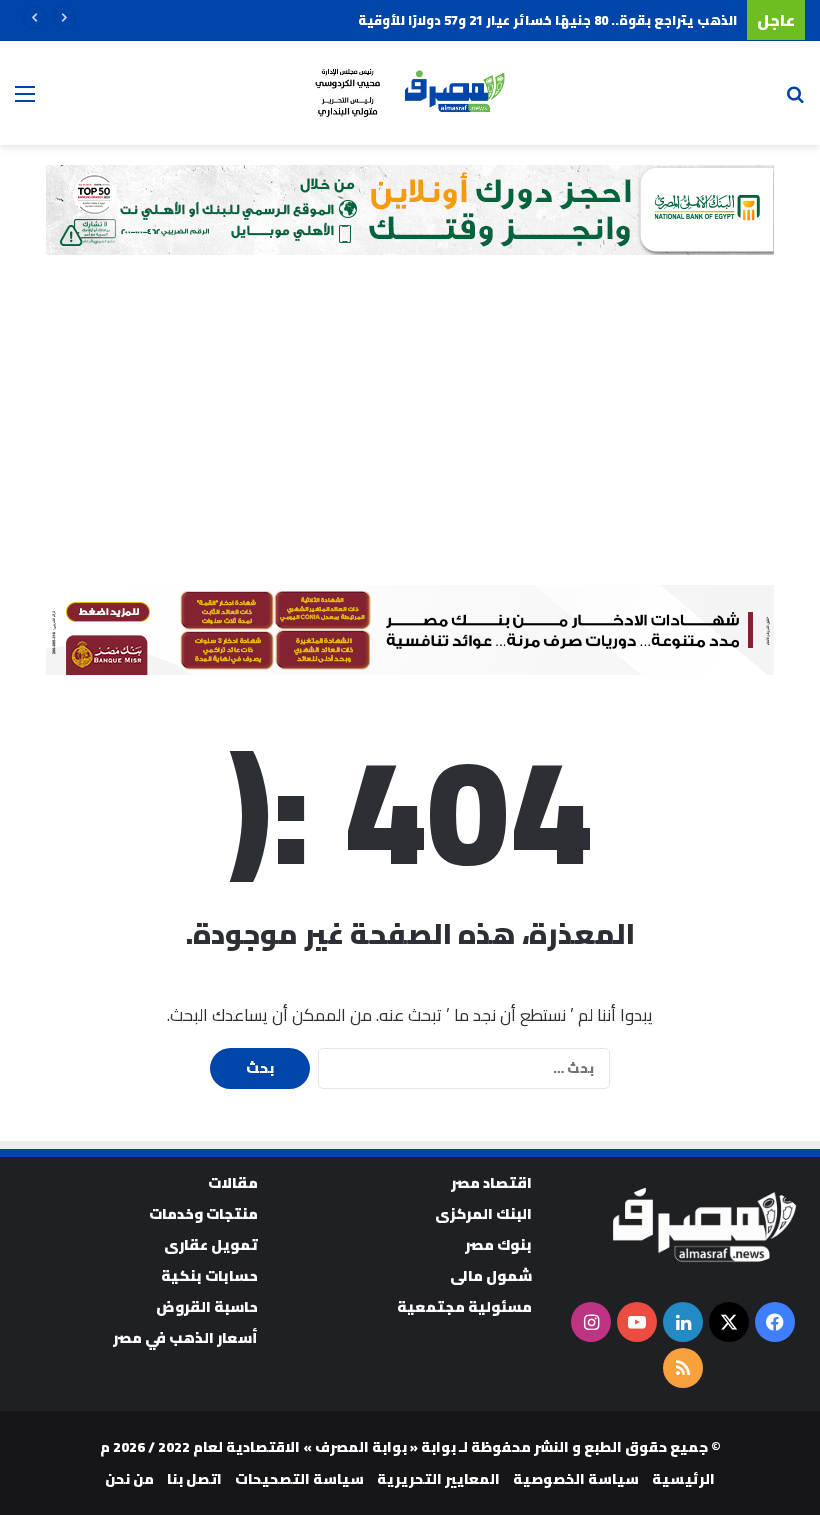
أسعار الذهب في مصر (185, 1337)
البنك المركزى (483, 1213)
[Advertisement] (410, 435)
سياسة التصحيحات (299, 1479)
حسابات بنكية (209, 1275)
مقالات (233, 1182)
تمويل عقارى (211, 1244)
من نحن (129, 1479)
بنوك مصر (498, 1244)
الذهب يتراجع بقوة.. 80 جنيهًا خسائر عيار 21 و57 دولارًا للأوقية (547, 20)
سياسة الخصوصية (576, 1479)
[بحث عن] (795, 100)
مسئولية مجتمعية (464, 1306)
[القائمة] (25, 100)
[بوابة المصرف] (410, 93)
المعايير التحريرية (438, 1479)
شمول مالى (491, 1275)
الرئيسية (683, 1479)
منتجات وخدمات (203, 1213)
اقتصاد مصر (491, 1182)
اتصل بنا (194, 1479)
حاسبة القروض (207, 1306)
